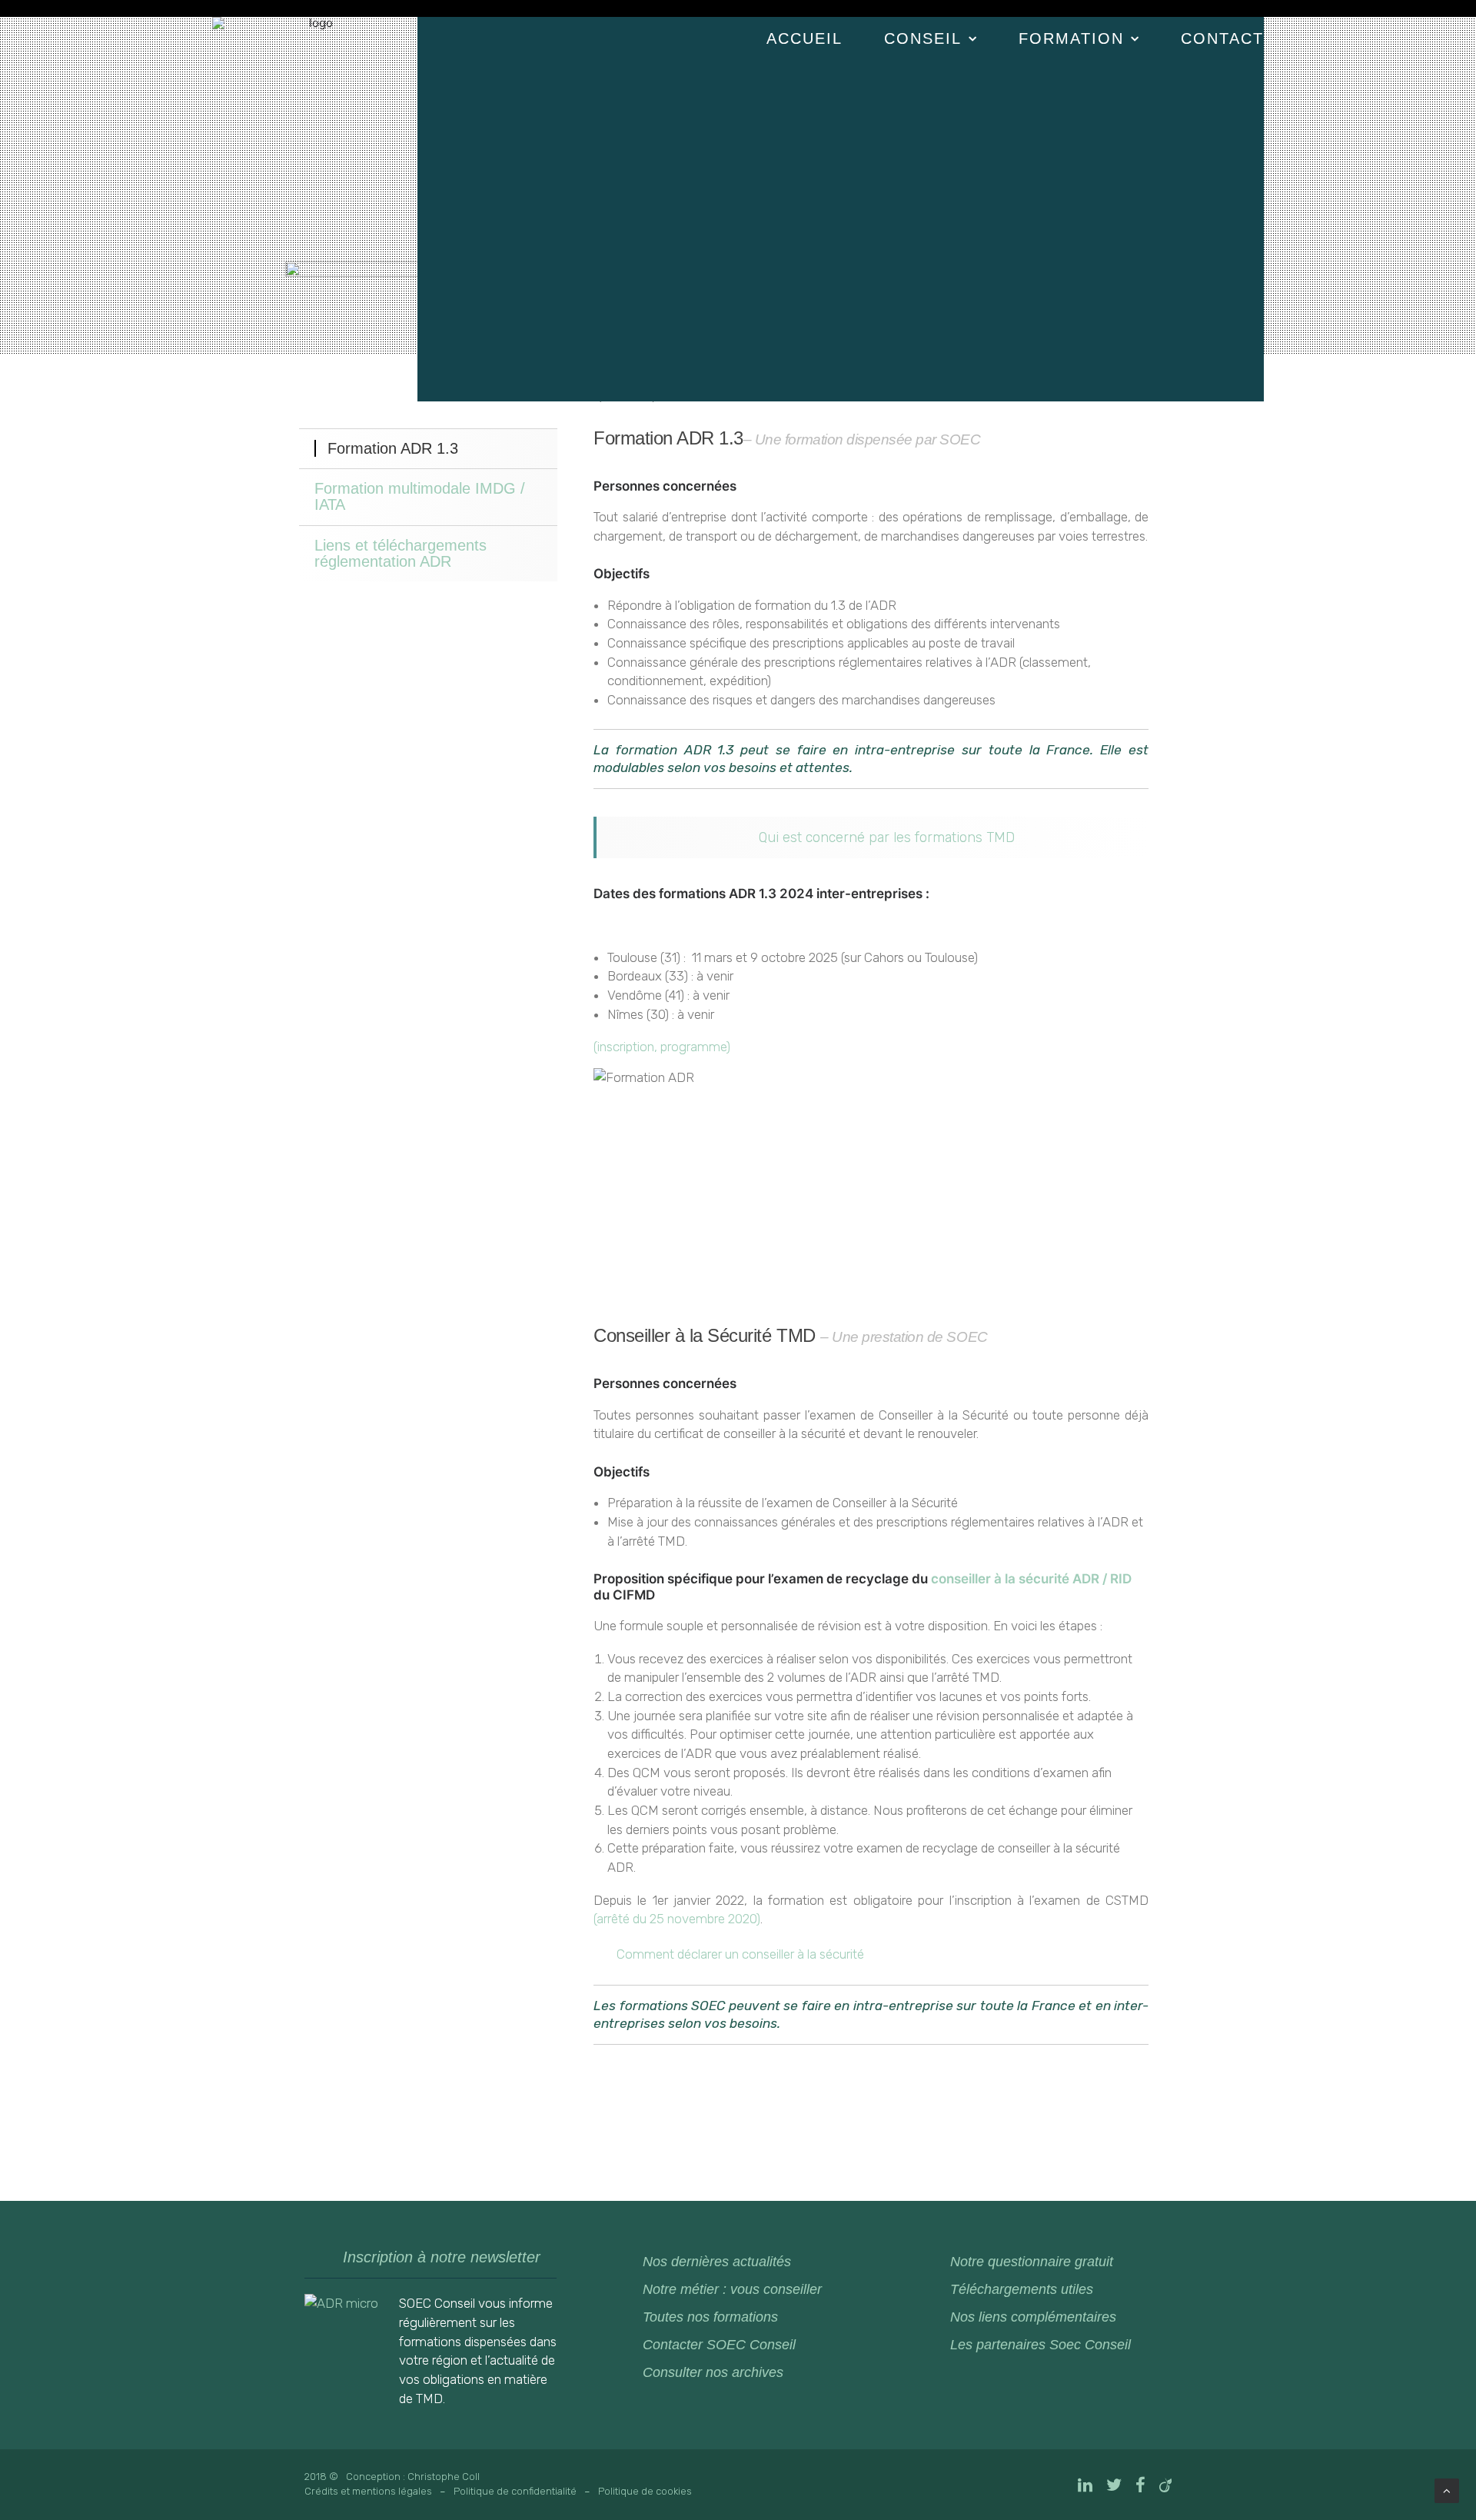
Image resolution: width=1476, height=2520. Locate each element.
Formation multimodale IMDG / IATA (420, 496)
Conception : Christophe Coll (413, 2477)
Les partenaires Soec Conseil (1041, 2345)
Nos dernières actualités (717, 2262)
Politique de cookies (645, 2491)
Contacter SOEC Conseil (719, 2345)
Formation (1071, 38)
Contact (1222, 38)
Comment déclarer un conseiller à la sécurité (740, 1954)
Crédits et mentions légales (368, 2491)
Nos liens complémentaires (1033, 2317)
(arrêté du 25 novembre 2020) (677, 1919)
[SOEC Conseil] (315, 73)
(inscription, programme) (662, 1047)
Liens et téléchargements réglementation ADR (401, 553)
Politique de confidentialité (515, 2491)
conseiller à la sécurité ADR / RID (1031, 1579)
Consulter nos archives (713, 2372)
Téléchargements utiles (1022, 2289)
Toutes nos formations (710, 2317)
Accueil (804, 38)
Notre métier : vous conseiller (732, 2289)
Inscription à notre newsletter (442, 2257)
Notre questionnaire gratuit (1032, 2262)
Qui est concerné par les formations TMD (887, 837)
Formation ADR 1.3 (393, 448)
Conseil (923, 38)
